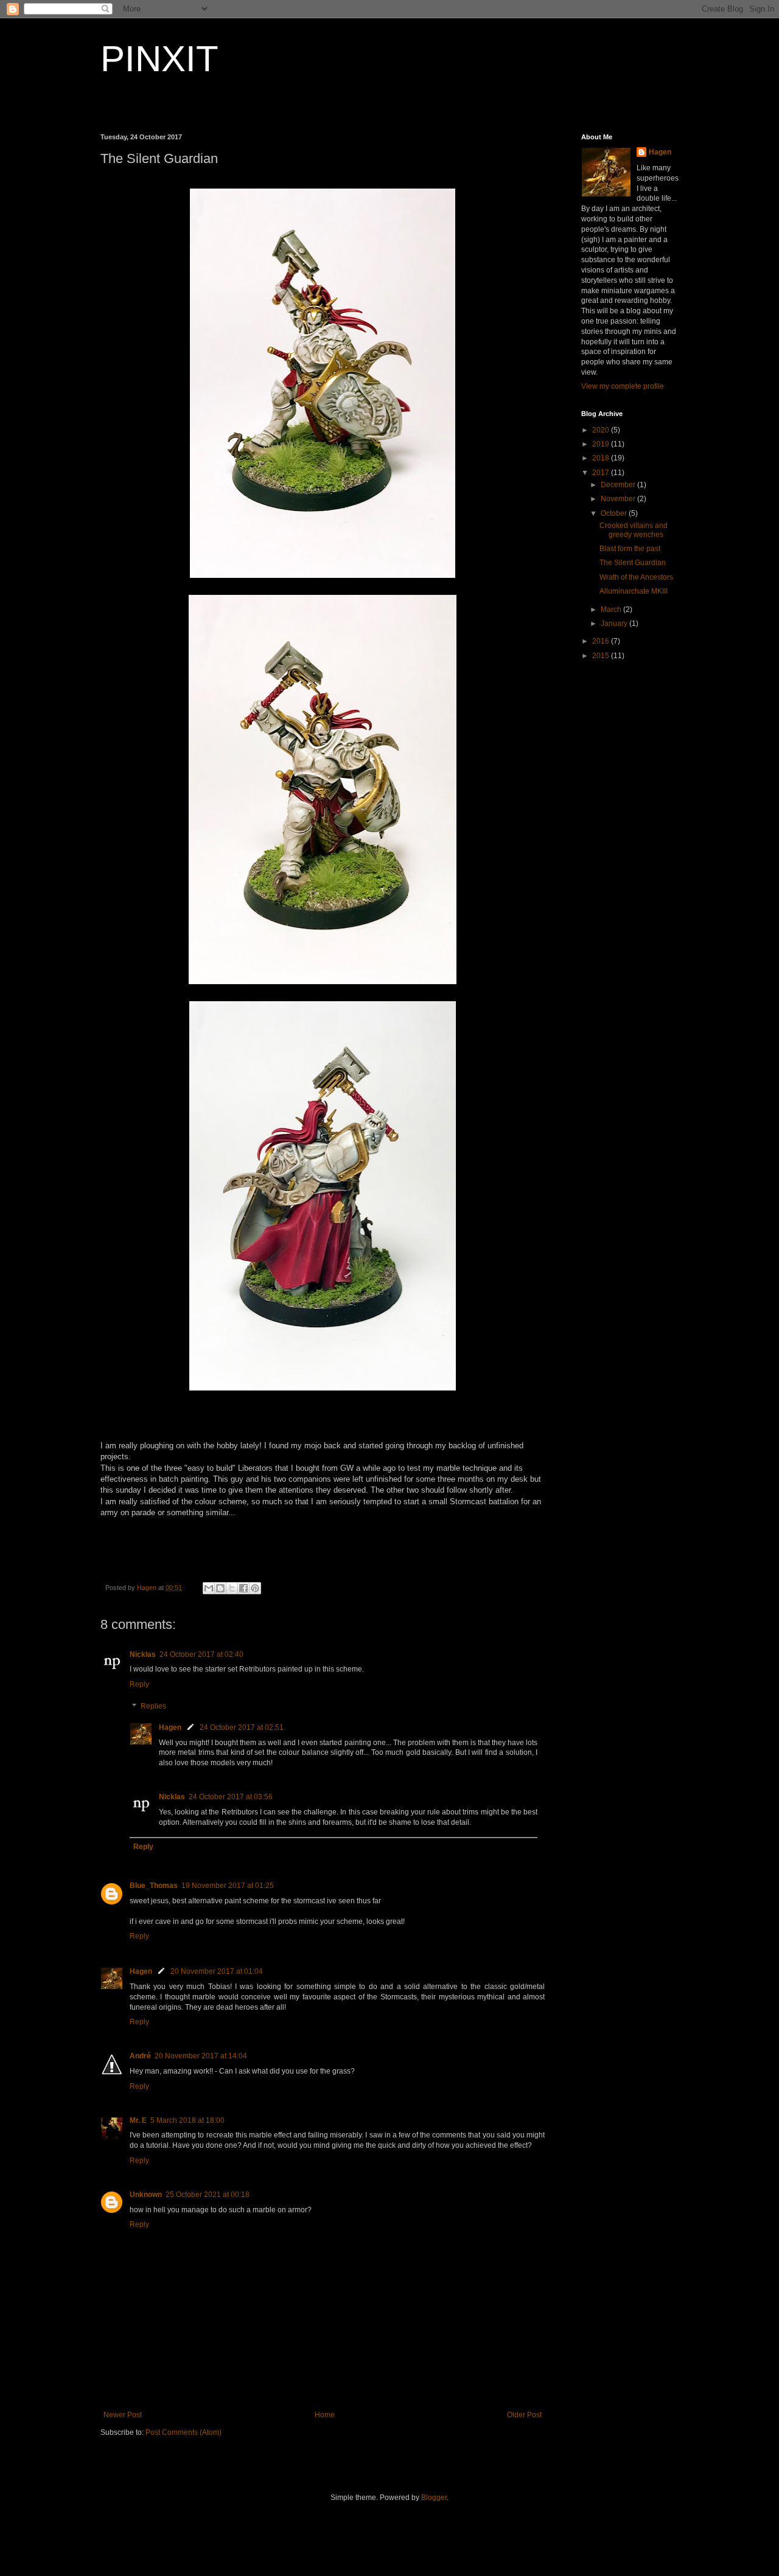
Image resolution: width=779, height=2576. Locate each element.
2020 (602, 430)
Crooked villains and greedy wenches (634, 530)
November (619, 499)
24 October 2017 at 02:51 (242, 1727)
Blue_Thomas (154, 1886)
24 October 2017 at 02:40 (201, 1654)
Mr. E (138, 2120)
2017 (602, 473)
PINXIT (159, 59)
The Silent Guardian (633, 563)
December (619, 485)
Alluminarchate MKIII (634, 591)
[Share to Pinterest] (255, 1588)
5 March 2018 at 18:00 (187, 2120)
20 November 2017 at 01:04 (217, 1971)
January (615, 623)
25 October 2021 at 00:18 (208, 2195)
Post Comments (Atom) (183, 2432)
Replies (153, 1706)
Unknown (146, 2195)
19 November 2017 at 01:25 (228, 1886)
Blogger (434, 2498)
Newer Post (123, 2415)
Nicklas (143, 1654)
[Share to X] (232, 1588)
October (615, 513)
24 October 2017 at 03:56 (231, 1797)
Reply (139, 1684)
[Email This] (209, 1588)
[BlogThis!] (220, 1588)
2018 (602, 458)
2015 (602, 656)
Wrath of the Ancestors (636, 577)
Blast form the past (630, 549)
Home (325, 2415)
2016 (602, 641)
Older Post (524, 2415)
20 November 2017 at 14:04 (201, 2056)
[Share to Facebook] (243, 1588)
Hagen (170, 1727)
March (612, 609)
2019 (602, 444)
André (140, 2056)
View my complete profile (623, 386)
